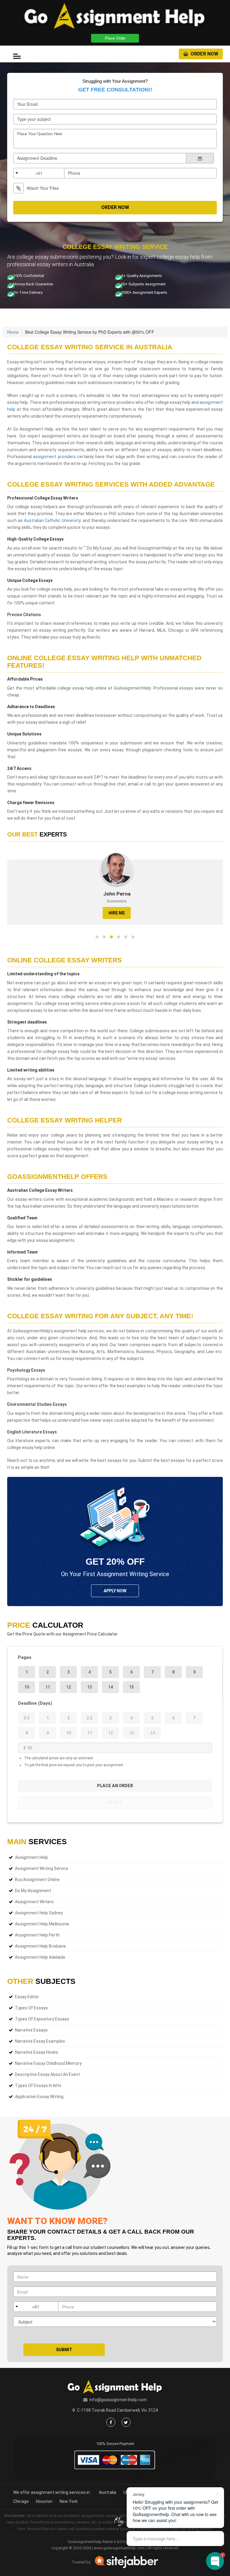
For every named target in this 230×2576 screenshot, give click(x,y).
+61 (39, 173)
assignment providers (54, 457)
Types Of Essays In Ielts (38, 2086)
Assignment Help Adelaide (40, 1957)
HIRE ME (115, 913)
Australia (108, 2492)
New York (69, 2501)
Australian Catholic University (52, 520)
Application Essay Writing (39, 2097)
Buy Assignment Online (37, 1880)
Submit (64, 2350)
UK (126, 2492)
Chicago (21, 2501)
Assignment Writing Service (42, 1868)
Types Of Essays (31, 2008)
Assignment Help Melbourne (42, 1924)
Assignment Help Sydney (39, 1913)
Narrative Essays (31, 2030)
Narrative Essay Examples (40, 2041)
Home (13, 332)
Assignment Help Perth (37, 1935)
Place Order (115, 38)
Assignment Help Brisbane (40, 1946)
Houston (44, 2501)
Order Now (204, 54)
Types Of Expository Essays (42, 2019)
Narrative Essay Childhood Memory (48, 2063)
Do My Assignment (33, 1891)
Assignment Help (31, 1857)
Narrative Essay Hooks (37, 2052)
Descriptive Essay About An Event (47, 2074)
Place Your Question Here (40, 134)
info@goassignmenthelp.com (118, 2400)
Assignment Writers (34, 1902)
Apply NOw (115, 1591)
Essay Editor (27, 1997)
